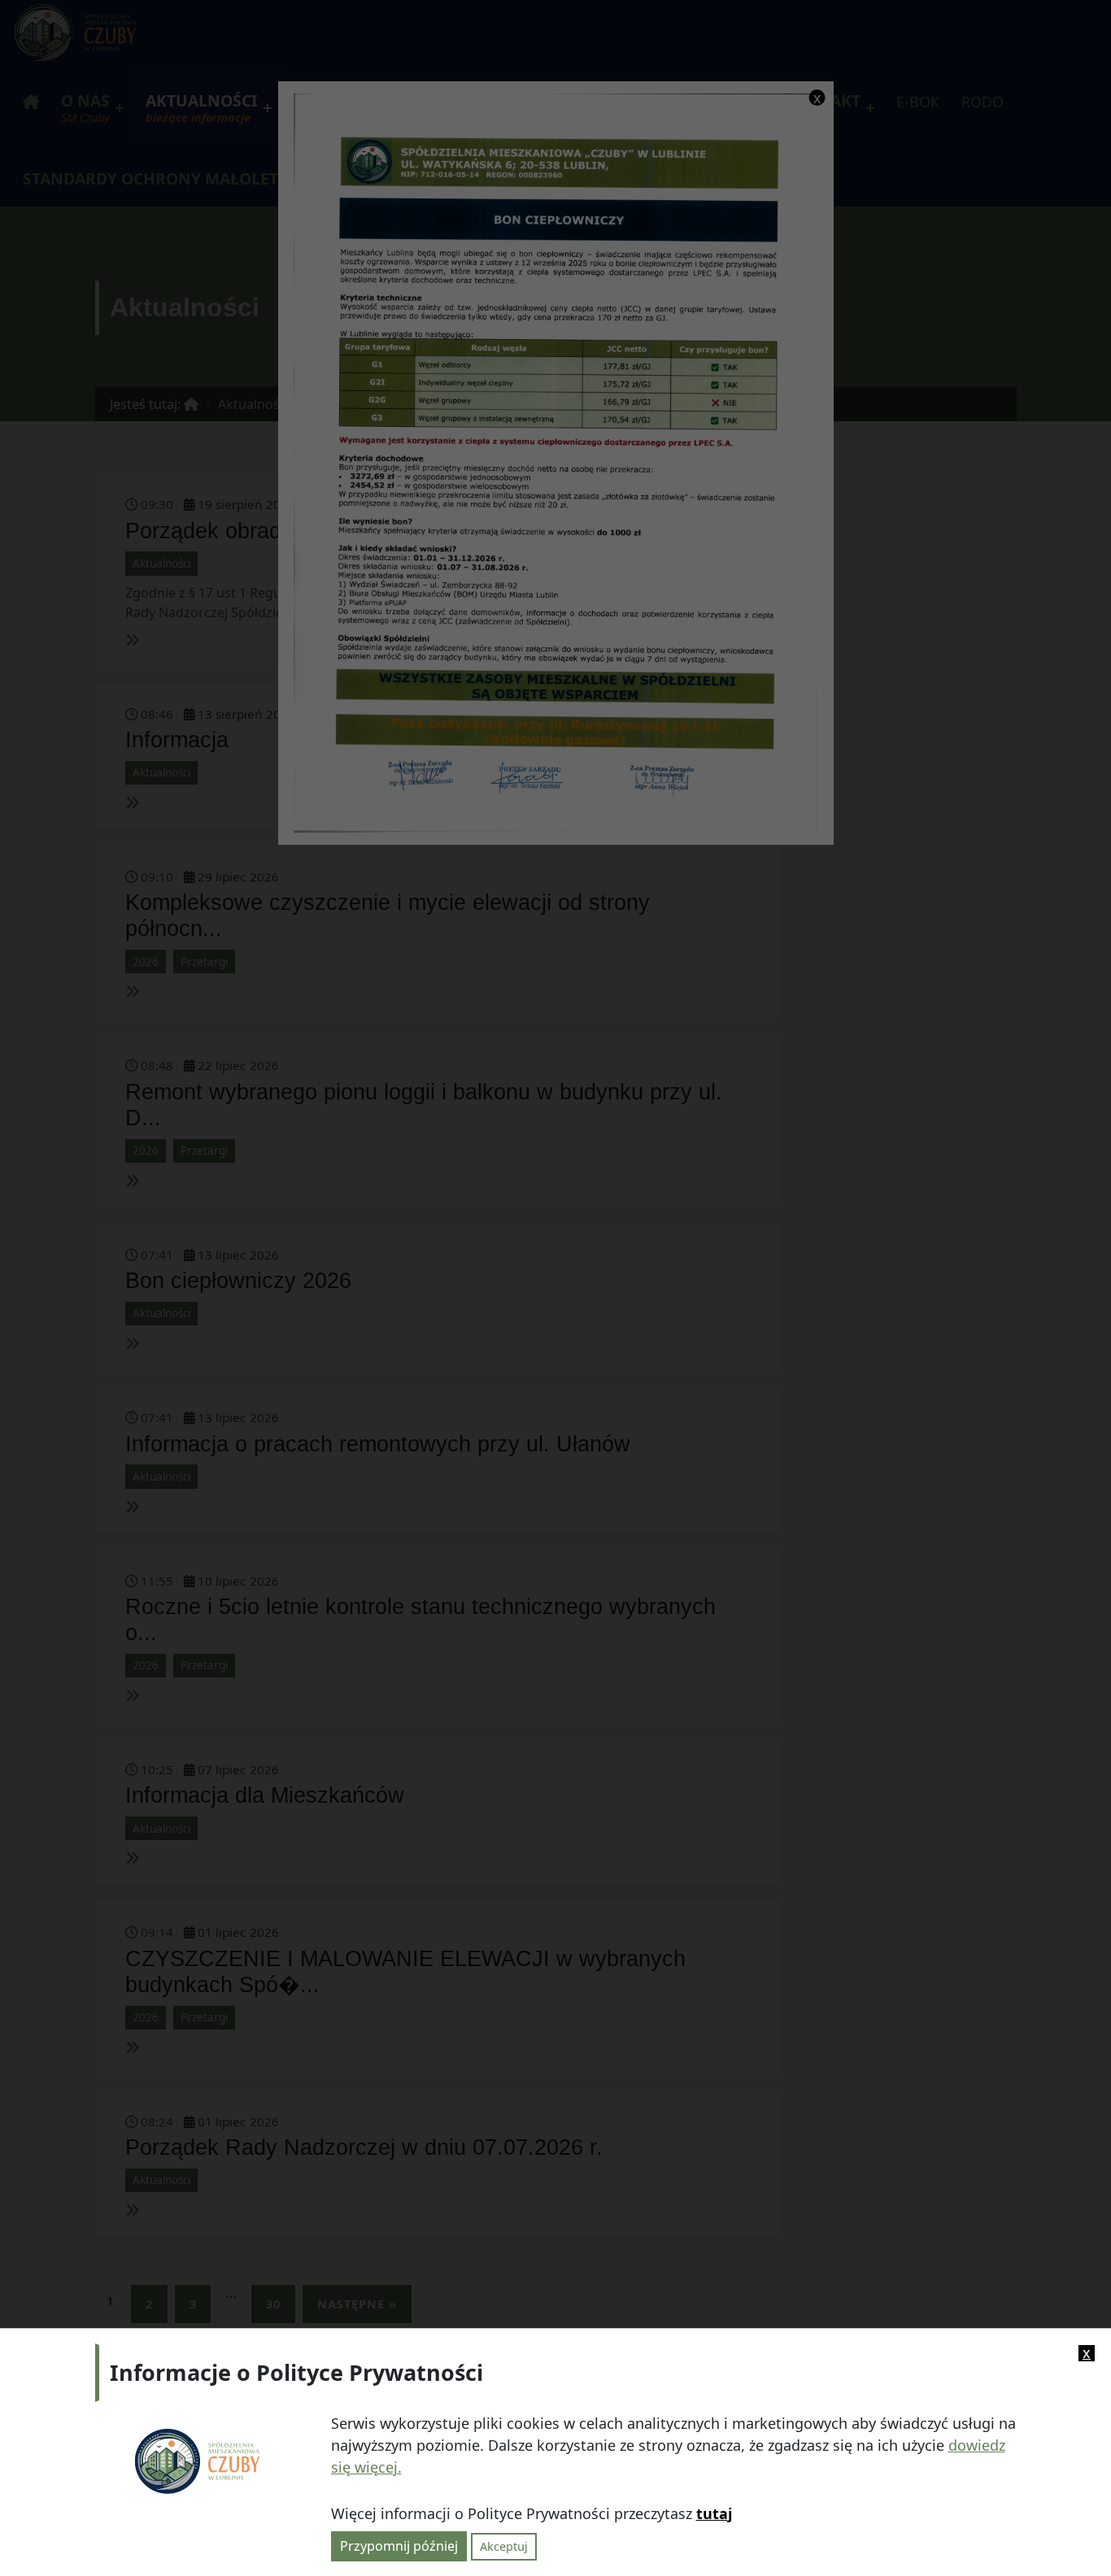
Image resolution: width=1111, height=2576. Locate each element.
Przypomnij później (399, 2546)
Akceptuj (504, 2546)
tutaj (714, 2513)
